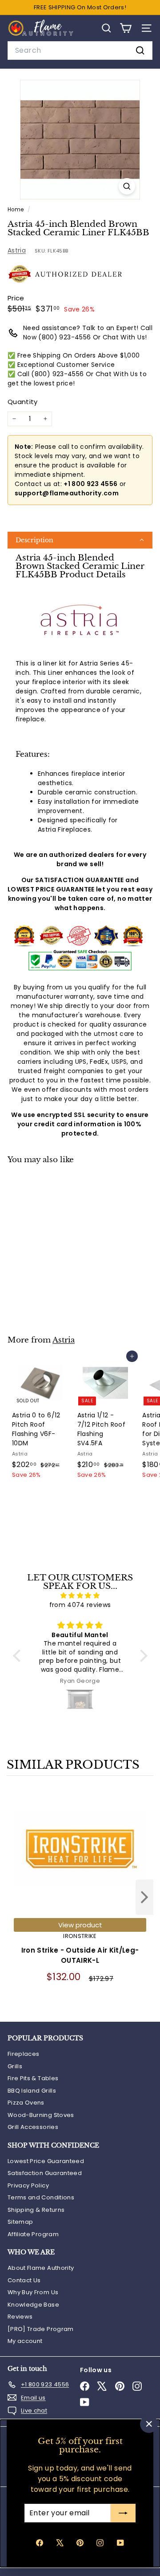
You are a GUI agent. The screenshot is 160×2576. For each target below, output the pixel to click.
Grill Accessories (33, 2127)
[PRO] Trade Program (41, 2329)
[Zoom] (127, 186)
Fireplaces (24, 2054)
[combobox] (80, 51)
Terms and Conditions (41, 2197)
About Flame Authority (41, 2268)
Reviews (20, 2317)
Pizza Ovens (26, 2103)
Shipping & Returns (36, 2210)
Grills (15, 2066)
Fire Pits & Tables (33, 2078)
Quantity (23, 402)
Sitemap (20, 2222)
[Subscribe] (123, 2513)
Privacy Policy (28, 2185)
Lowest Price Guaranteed (46, 2161)
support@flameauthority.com (67, 493)
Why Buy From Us (33, 2292)
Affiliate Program (33, 2234)
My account (25, 2341)
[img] (80, 1595)
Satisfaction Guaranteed (45, 2173)
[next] (144, 1899)
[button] (80, 540)
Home (16, 210)
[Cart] (126, 28)
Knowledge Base (33, 2305)
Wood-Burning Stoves (41, 2115)
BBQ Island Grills (32, 2091)
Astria (17, 250)
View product (80, 1925)
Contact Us (24, 2280)
